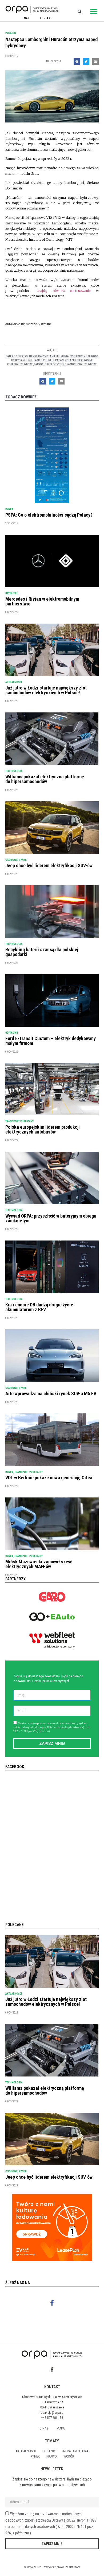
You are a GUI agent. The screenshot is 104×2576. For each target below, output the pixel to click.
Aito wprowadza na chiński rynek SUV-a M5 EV (51, 1394)
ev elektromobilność (84, 356)
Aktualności (14, 682)
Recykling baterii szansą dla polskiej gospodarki (42, 952)
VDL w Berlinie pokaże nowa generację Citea (49, 1478)
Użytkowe (12, 593)
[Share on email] (95, 62)
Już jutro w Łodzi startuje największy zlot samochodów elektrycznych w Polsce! (46, 690)
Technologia (14, 771)
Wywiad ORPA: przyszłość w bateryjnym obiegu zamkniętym (51, 1218)
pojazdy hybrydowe (20, 364)
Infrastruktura (75, 2451)
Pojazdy (11, 33)
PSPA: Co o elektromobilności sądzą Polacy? (49, 515)
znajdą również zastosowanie (64, 291)
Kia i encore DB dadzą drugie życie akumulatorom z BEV (39, 1307)
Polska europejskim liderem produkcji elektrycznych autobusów (43, 1129)
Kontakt (46, 18)
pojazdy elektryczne (79, 360)
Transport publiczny (19, 1121)
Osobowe (11, 860)
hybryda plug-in (22, 360)
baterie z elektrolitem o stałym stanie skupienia (37, 356)
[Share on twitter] (86, 62)
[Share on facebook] (77, 62)
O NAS (25, 18)
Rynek (9, 509)
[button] (94, 11)
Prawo (52, 2456)
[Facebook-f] (52, 2303)
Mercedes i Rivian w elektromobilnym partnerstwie (42, 601)
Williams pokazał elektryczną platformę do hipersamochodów (45, 779)
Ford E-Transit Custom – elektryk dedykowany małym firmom (51, 1041)
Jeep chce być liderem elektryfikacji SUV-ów (49, 865)
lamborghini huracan (49, 360)
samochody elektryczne (50, 364)
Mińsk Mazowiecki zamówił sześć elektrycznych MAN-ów (39, 1564)
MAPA (61, 2428)
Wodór (69, 2456)
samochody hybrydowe (82, 364)
